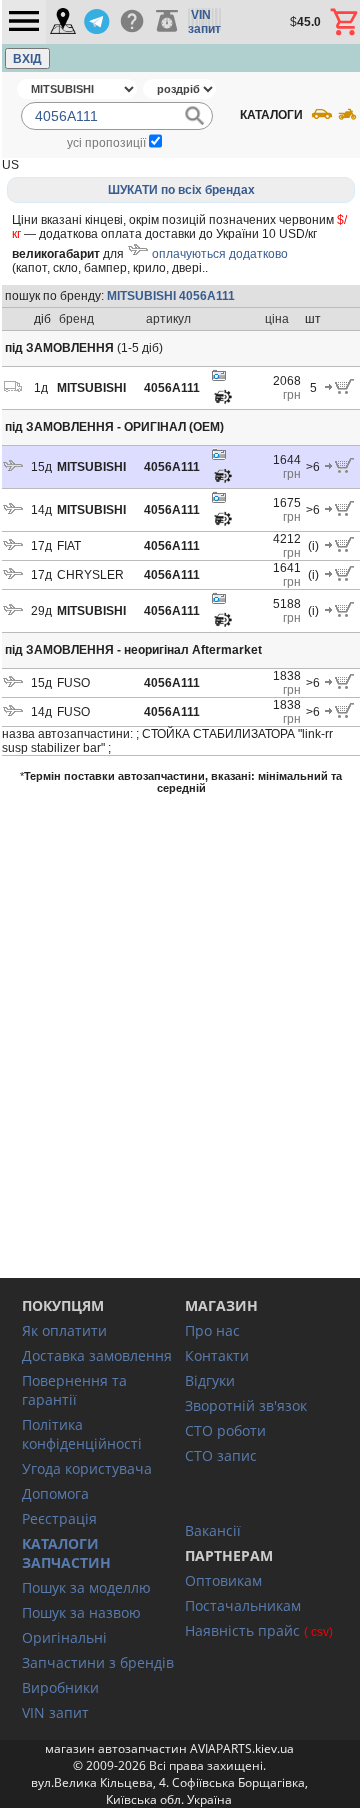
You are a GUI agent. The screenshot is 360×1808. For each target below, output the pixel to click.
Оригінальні (64, 1637)
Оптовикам (223, 1580)
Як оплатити (64, 1330)
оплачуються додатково (220, 254)
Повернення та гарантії (74, 1390)
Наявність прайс (242, 1630)
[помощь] (131, 22)
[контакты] (63, 22)
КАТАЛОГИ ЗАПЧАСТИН (66, 1553)
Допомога (55, 1493)
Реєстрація (59, 1518)
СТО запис (221, 1455)
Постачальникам (243, 1605)
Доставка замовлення (97, 1355)
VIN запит (55, 1712)
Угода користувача (87, 1468)
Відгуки (210, 1380)
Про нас (212, 1330)
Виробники (60, 1687)
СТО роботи (225, 1430)
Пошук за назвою (81, 1612)
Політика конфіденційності (82, 1434)
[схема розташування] (223, 402)
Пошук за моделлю (86, 1587)
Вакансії (213, 1530)
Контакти (217, 1355)
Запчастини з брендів (98, 1662)
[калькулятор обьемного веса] (167, 22)
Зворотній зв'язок (246, 1405)
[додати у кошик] (339, 390)
